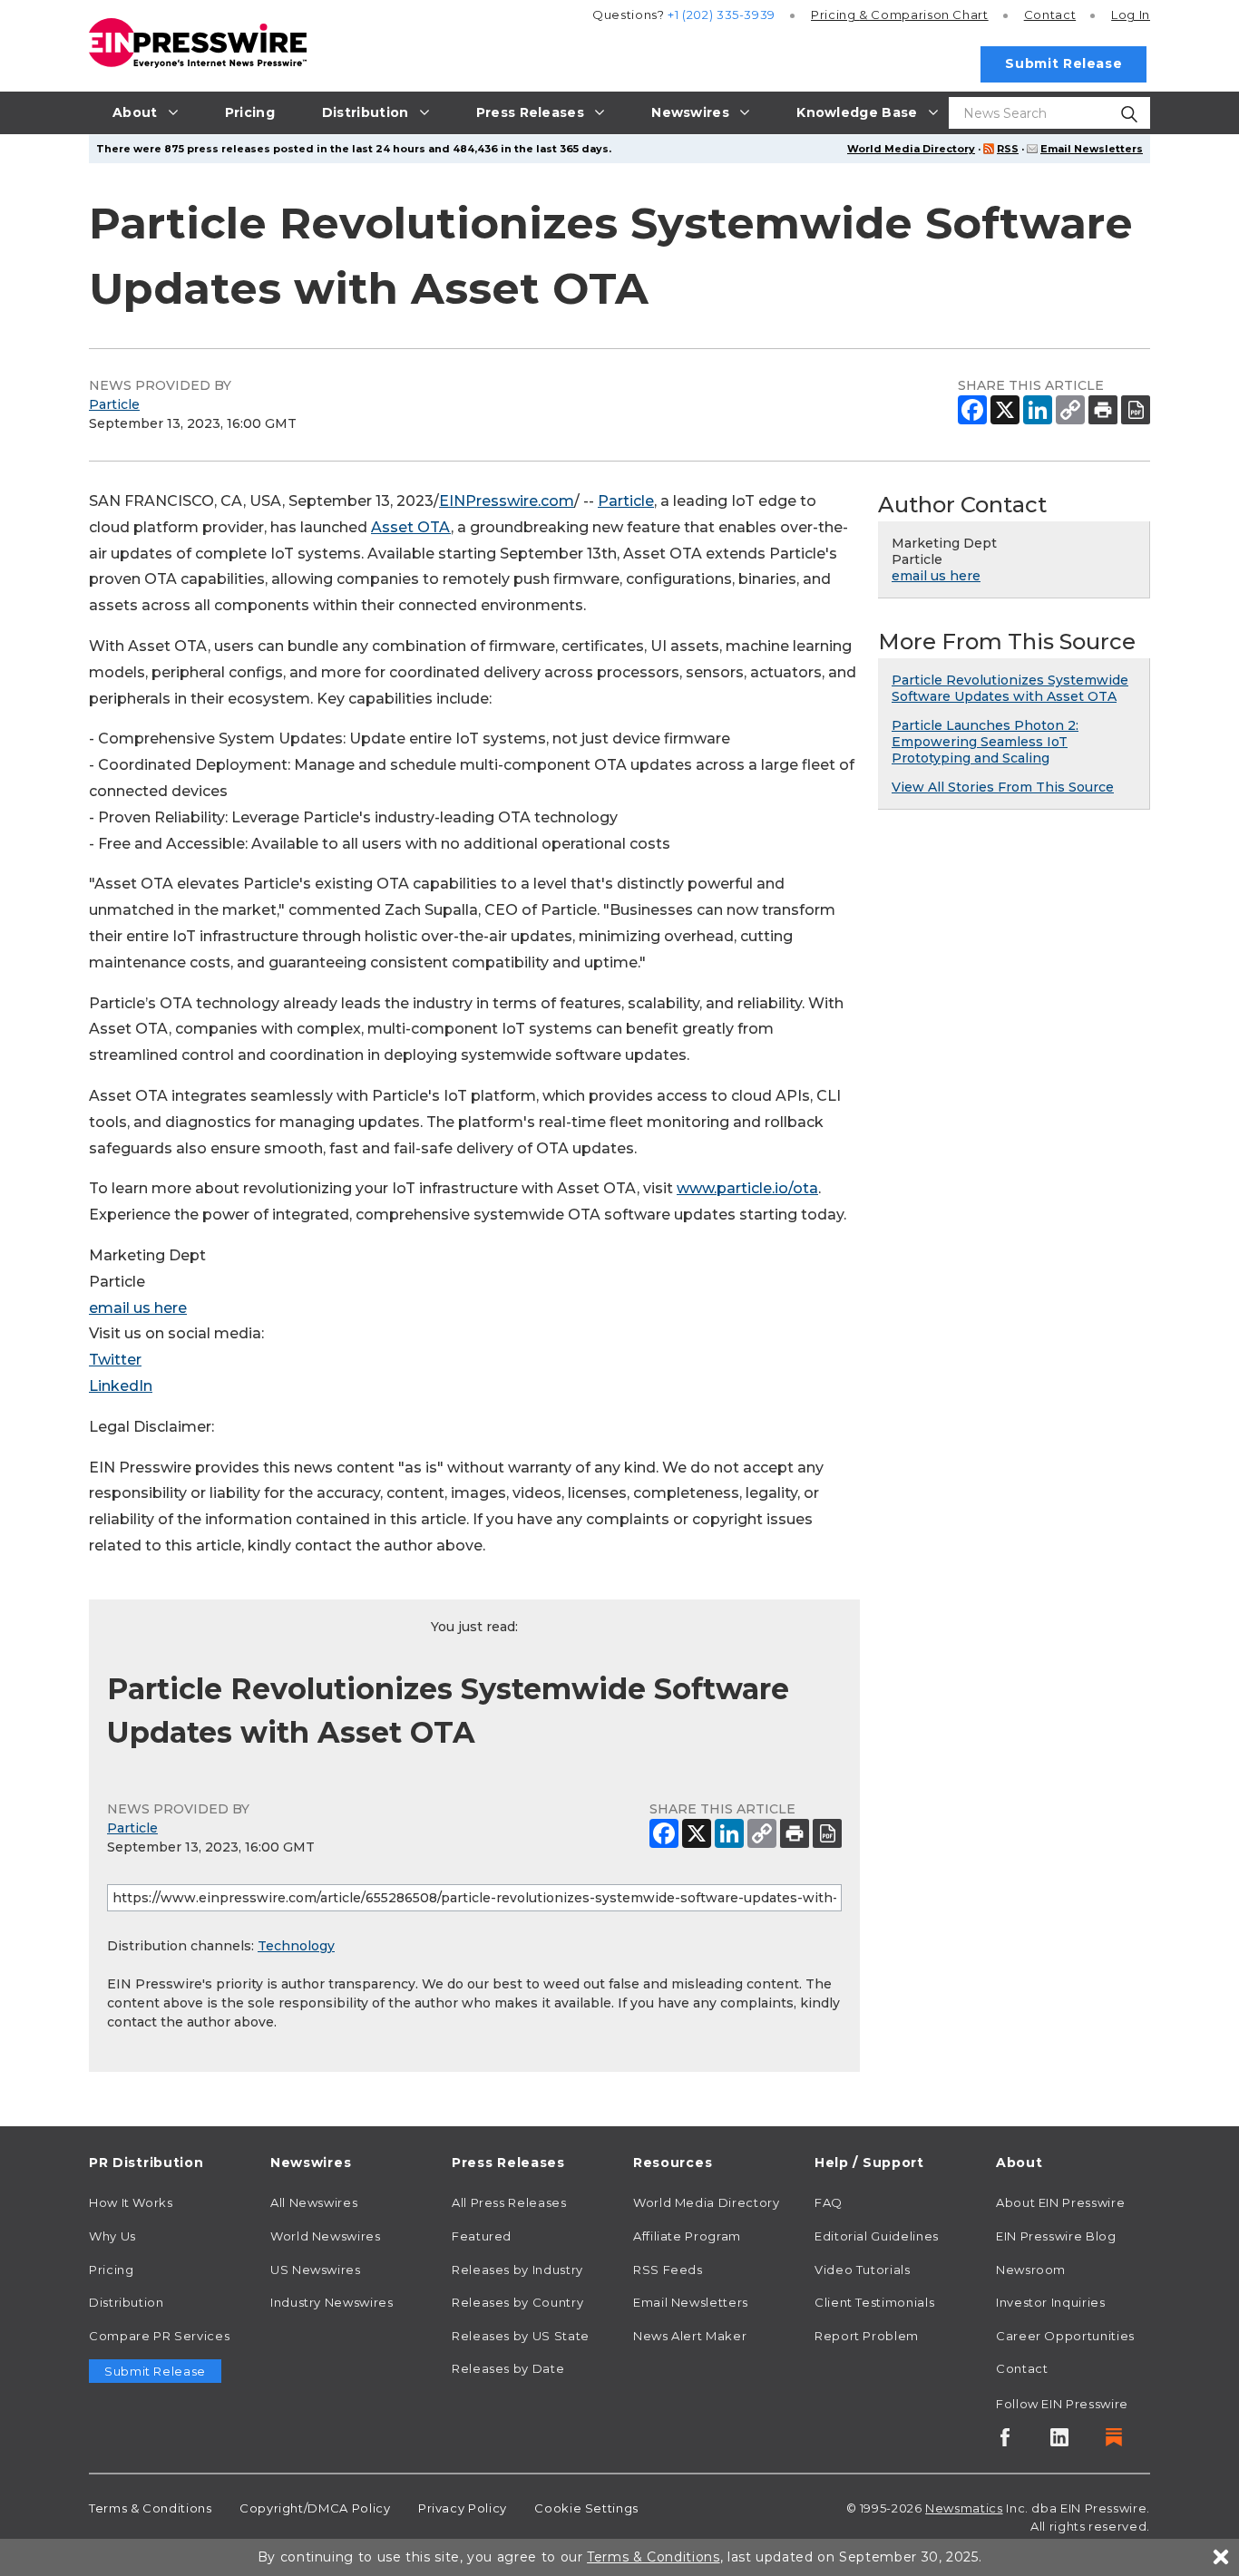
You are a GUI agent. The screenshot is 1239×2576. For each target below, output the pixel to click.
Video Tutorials (863, 2270)
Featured (482, 2236)
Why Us (112, 2236)
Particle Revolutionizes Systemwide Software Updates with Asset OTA (1010, 688)
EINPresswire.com (507, 501)
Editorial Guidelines (877, 2236)
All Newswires (314, 2202)
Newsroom (1031, 2270)
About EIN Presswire (1060, 2202)
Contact (1050, 15)
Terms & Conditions (151, 2508)
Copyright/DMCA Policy (315, 2508)
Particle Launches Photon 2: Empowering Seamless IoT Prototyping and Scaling (985, 742)
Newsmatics (964, 2508)
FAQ (829, 2202)
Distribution (127, 2302)
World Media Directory (911, 149)
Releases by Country (517, 2302)
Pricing (900, 15)
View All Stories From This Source (1003, 787)
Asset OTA (411, 527)
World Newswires (326, 2236)
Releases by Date (508, 2368)
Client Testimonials (874, 2302)
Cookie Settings (586, 2508)
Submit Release (1063, 63)
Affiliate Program (687, 2236)
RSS (1008, 149)
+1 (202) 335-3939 (722, 15)
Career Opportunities (1065, 2336)
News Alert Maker (690, 2336)
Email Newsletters (1092, 149)
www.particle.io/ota (747, 1188)
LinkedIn (121, 1386)
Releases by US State (521, 2336)
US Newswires (316, 2270)
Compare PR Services (159, 2336)
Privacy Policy (463, 2508)
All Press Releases (509, 2202)
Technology (296, 1946)
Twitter (115, 1360)
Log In (1131, 15)
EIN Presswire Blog (1056, 2236)
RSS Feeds (668, 2270)
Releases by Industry (517, 2270)
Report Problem (867, 2336)
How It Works (131, 2202)
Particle (114, 404)
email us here (138, 1308)
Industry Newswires (332, 2302)
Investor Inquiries (1051, 2302)
